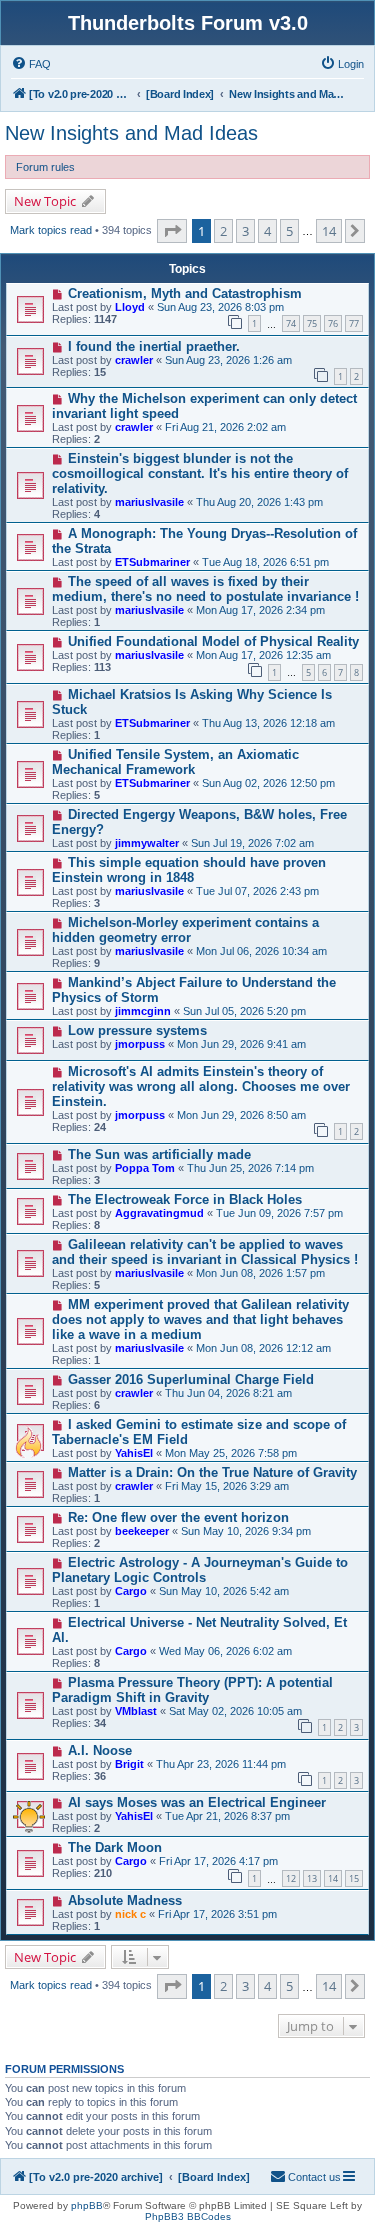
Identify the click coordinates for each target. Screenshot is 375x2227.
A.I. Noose (100, 1750)
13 (312, 1878)
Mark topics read (51, 230)
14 (333, 1878)
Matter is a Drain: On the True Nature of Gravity (212, 1472)
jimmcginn (143, 1011)
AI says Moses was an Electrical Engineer (197, 1802)
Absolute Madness (125, 1900)
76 (333, 323)
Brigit (129, 1764)
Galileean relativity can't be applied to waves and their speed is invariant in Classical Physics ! (205, 1252)
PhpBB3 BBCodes (188, 2216)
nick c (130, 1914)
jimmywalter (147, 843)
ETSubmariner (152, 562)
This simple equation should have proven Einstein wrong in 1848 (189, 870)
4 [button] (267, 231)
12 (291, 1878)
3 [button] (245, 231)
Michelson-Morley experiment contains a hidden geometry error (185, 930)
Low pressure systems (137, 1030)
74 (291, 323)
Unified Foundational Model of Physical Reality (213, 641)
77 (354, 323)
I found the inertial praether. (154, 346)
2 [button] (223, 231)
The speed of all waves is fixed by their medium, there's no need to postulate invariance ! (205, 589)
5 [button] (289, 231)
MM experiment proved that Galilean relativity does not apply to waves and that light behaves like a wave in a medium (200, 1319)
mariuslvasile (149, 502)
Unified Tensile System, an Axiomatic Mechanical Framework (175, 762)
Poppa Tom (145, 1168)
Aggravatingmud (159, 1213)
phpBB (87, 2205)
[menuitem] (31, 64)
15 (354, 1878)
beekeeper (142, 1531)
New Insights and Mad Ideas (131, 133)
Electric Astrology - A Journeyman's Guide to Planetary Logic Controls (200, 1570)
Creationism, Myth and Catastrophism (185, 293)
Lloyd (130, 307)
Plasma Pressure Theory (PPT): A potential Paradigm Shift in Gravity (192, 1690)
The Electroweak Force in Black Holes (185, 1199)
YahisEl (134, 1453)
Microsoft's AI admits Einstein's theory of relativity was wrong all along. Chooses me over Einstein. (201, 1086)
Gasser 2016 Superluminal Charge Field (191, 1379)
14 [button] (329, 231)
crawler (134, 360)
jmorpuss (140, 1044)
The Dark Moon (115, 1847)
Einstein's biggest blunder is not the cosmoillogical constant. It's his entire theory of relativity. (200, 473)
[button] (172, 231)
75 (312, 323)
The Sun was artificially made (159, 1154)
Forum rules (45, 167)
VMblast (136, 1711)
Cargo (131, 1591)
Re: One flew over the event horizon (178, 1517)
